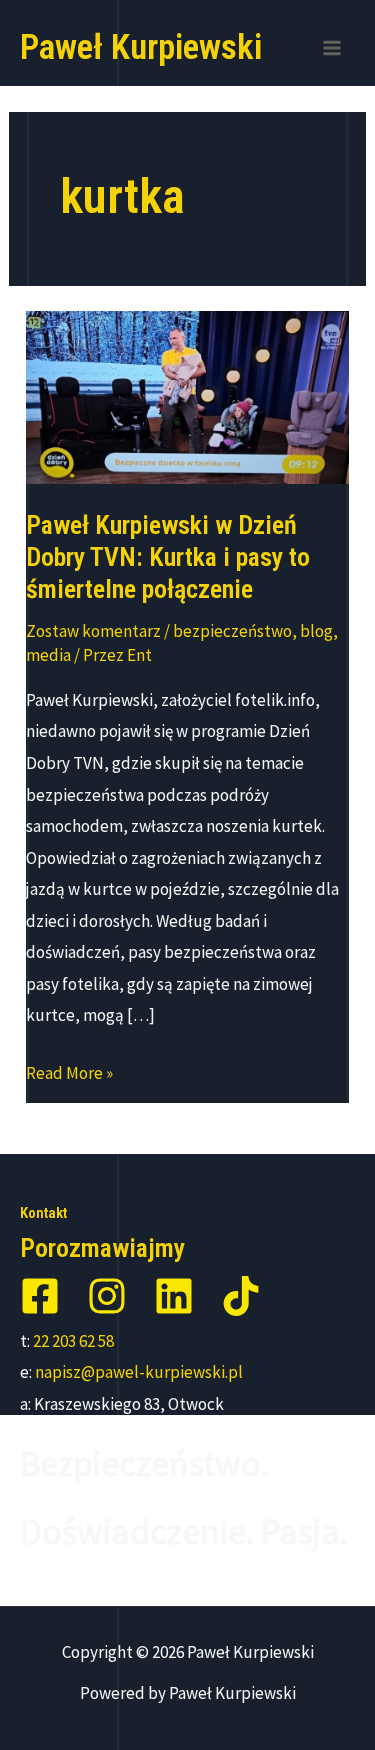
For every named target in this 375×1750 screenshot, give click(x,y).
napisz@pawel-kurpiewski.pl (139, 1372)
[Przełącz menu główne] (333, 48)
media (48, 655)
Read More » (69, 1075)
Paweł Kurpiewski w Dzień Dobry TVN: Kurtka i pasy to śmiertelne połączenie (168, 557)
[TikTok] (241, 1296)
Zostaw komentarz (93, 631)
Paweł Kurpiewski (141, 47)
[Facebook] (40, 1296)
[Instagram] (107, 1296)
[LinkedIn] (174, 1296)
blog (316, 631)
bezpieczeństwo (232, 631)
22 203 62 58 (73, 1341)
